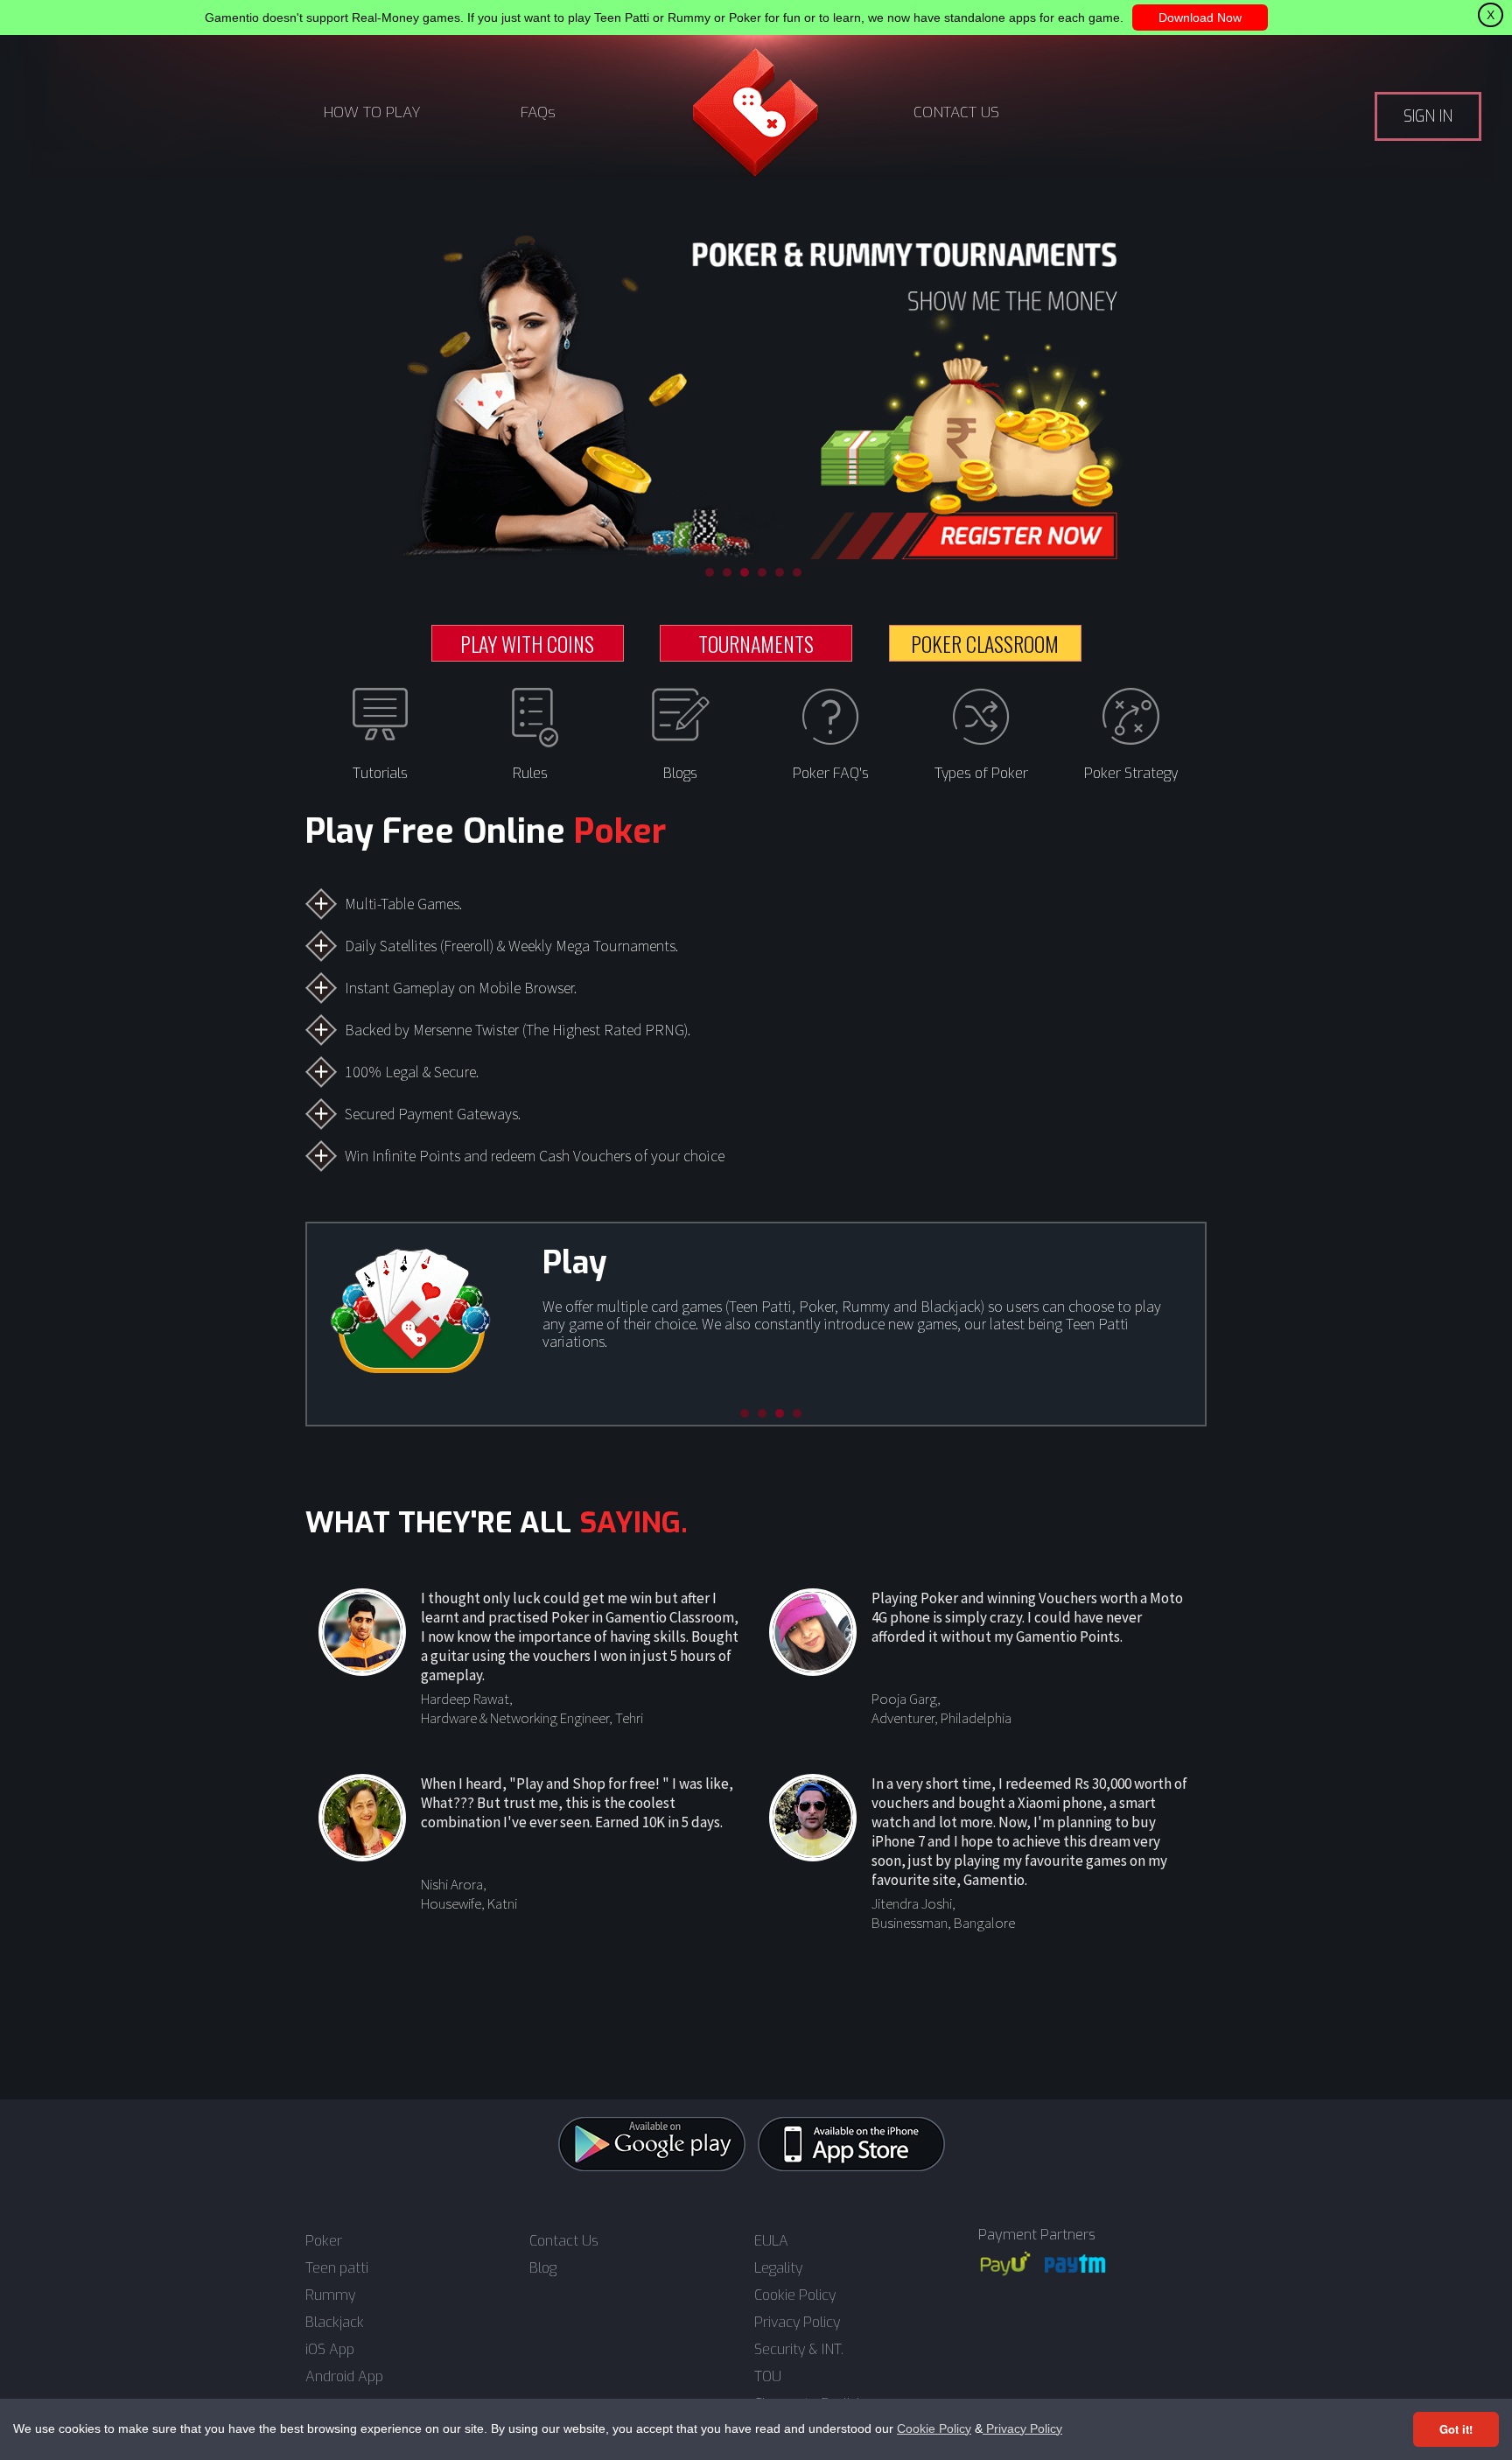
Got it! (1456, 2429)
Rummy (330, 2295)
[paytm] (1075, 2264)
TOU (768, 2377)
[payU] (1005, 2264)
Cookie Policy (934, 2428)
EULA (771, 2241)
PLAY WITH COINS (527, 643)
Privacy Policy (1022, 2428)
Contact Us (564, 2241)
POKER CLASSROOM (985, 643)
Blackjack (335, 2323)
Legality (778, 2268)
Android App (344, 2377)
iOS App (330, 2350)
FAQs (538, 112)
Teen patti (337, 2268)
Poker (324, 2241)
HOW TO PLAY (372, 112)
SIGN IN (1428, 116)
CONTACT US (956, 112)
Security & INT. (799, 2350)
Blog (543, 2268)
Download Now (1200, 18)
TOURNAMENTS (756, 643)
